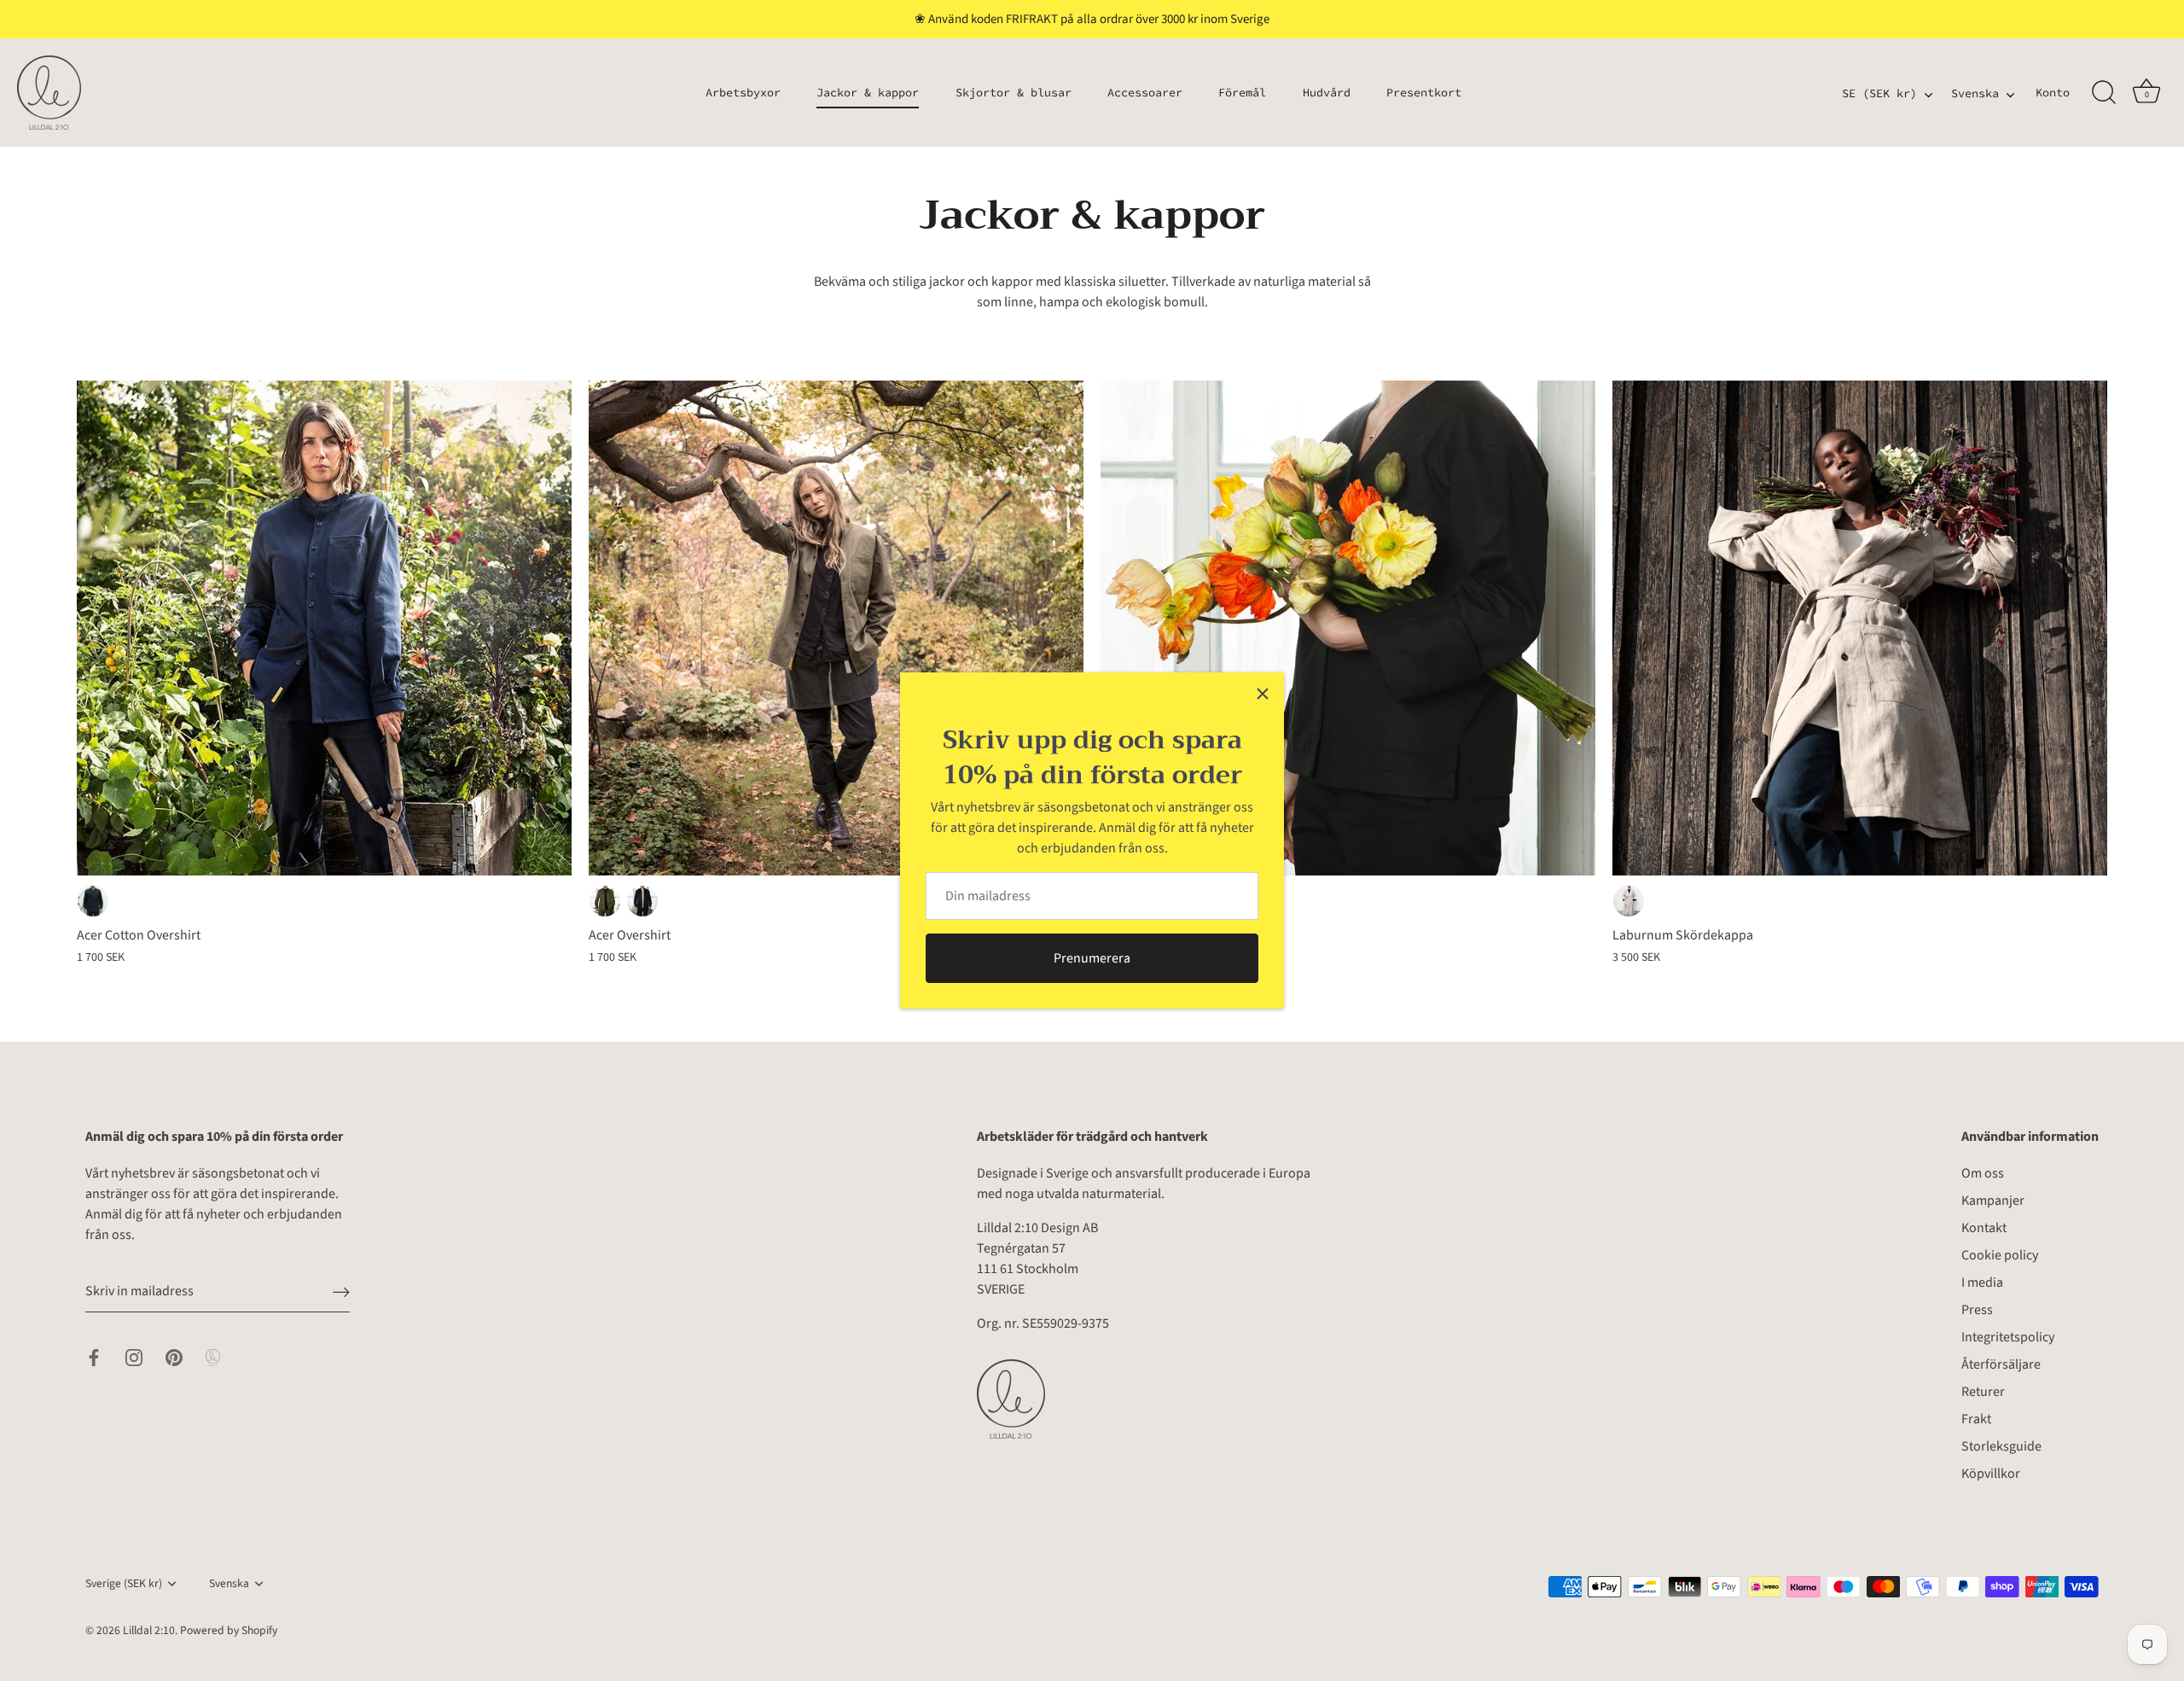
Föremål (1242, 93)
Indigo (93, 901)
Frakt (1976, 1419)
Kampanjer (1993, 1201)
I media (1982, 1283)
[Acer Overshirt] (836, 628)
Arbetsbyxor (743, 93)
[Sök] (2104, 93)
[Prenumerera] (341, 1291)
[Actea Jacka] (1348, 628)
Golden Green (605, 901)
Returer (1983, 1392)
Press (1977, 1310)
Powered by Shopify (229, 1630)
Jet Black (642, 901)
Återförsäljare (2001, 1364)
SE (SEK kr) (1879, 94)
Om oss (1983, 1173)
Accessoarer (1145, 93)
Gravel (1629, 901)
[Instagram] (134, 1357)
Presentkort (1424, 93)
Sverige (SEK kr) (124, 1583)
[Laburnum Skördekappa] (1860, 628)
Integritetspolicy (2008, 1337)
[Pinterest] (174, 1357)
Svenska (1975, 94)
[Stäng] (1263, 694)
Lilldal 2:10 (149, 1630)
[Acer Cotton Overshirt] (324, 628)
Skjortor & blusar (1014, 93)
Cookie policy (2000, 1255)
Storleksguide (2001, 1446)
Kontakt (1984, 1228)
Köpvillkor (1991, 1474)
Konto (2053, 93)
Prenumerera (1092, 958)
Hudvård (1327, 93)
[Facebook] (94, 1357)
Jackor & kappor (868, 93)
